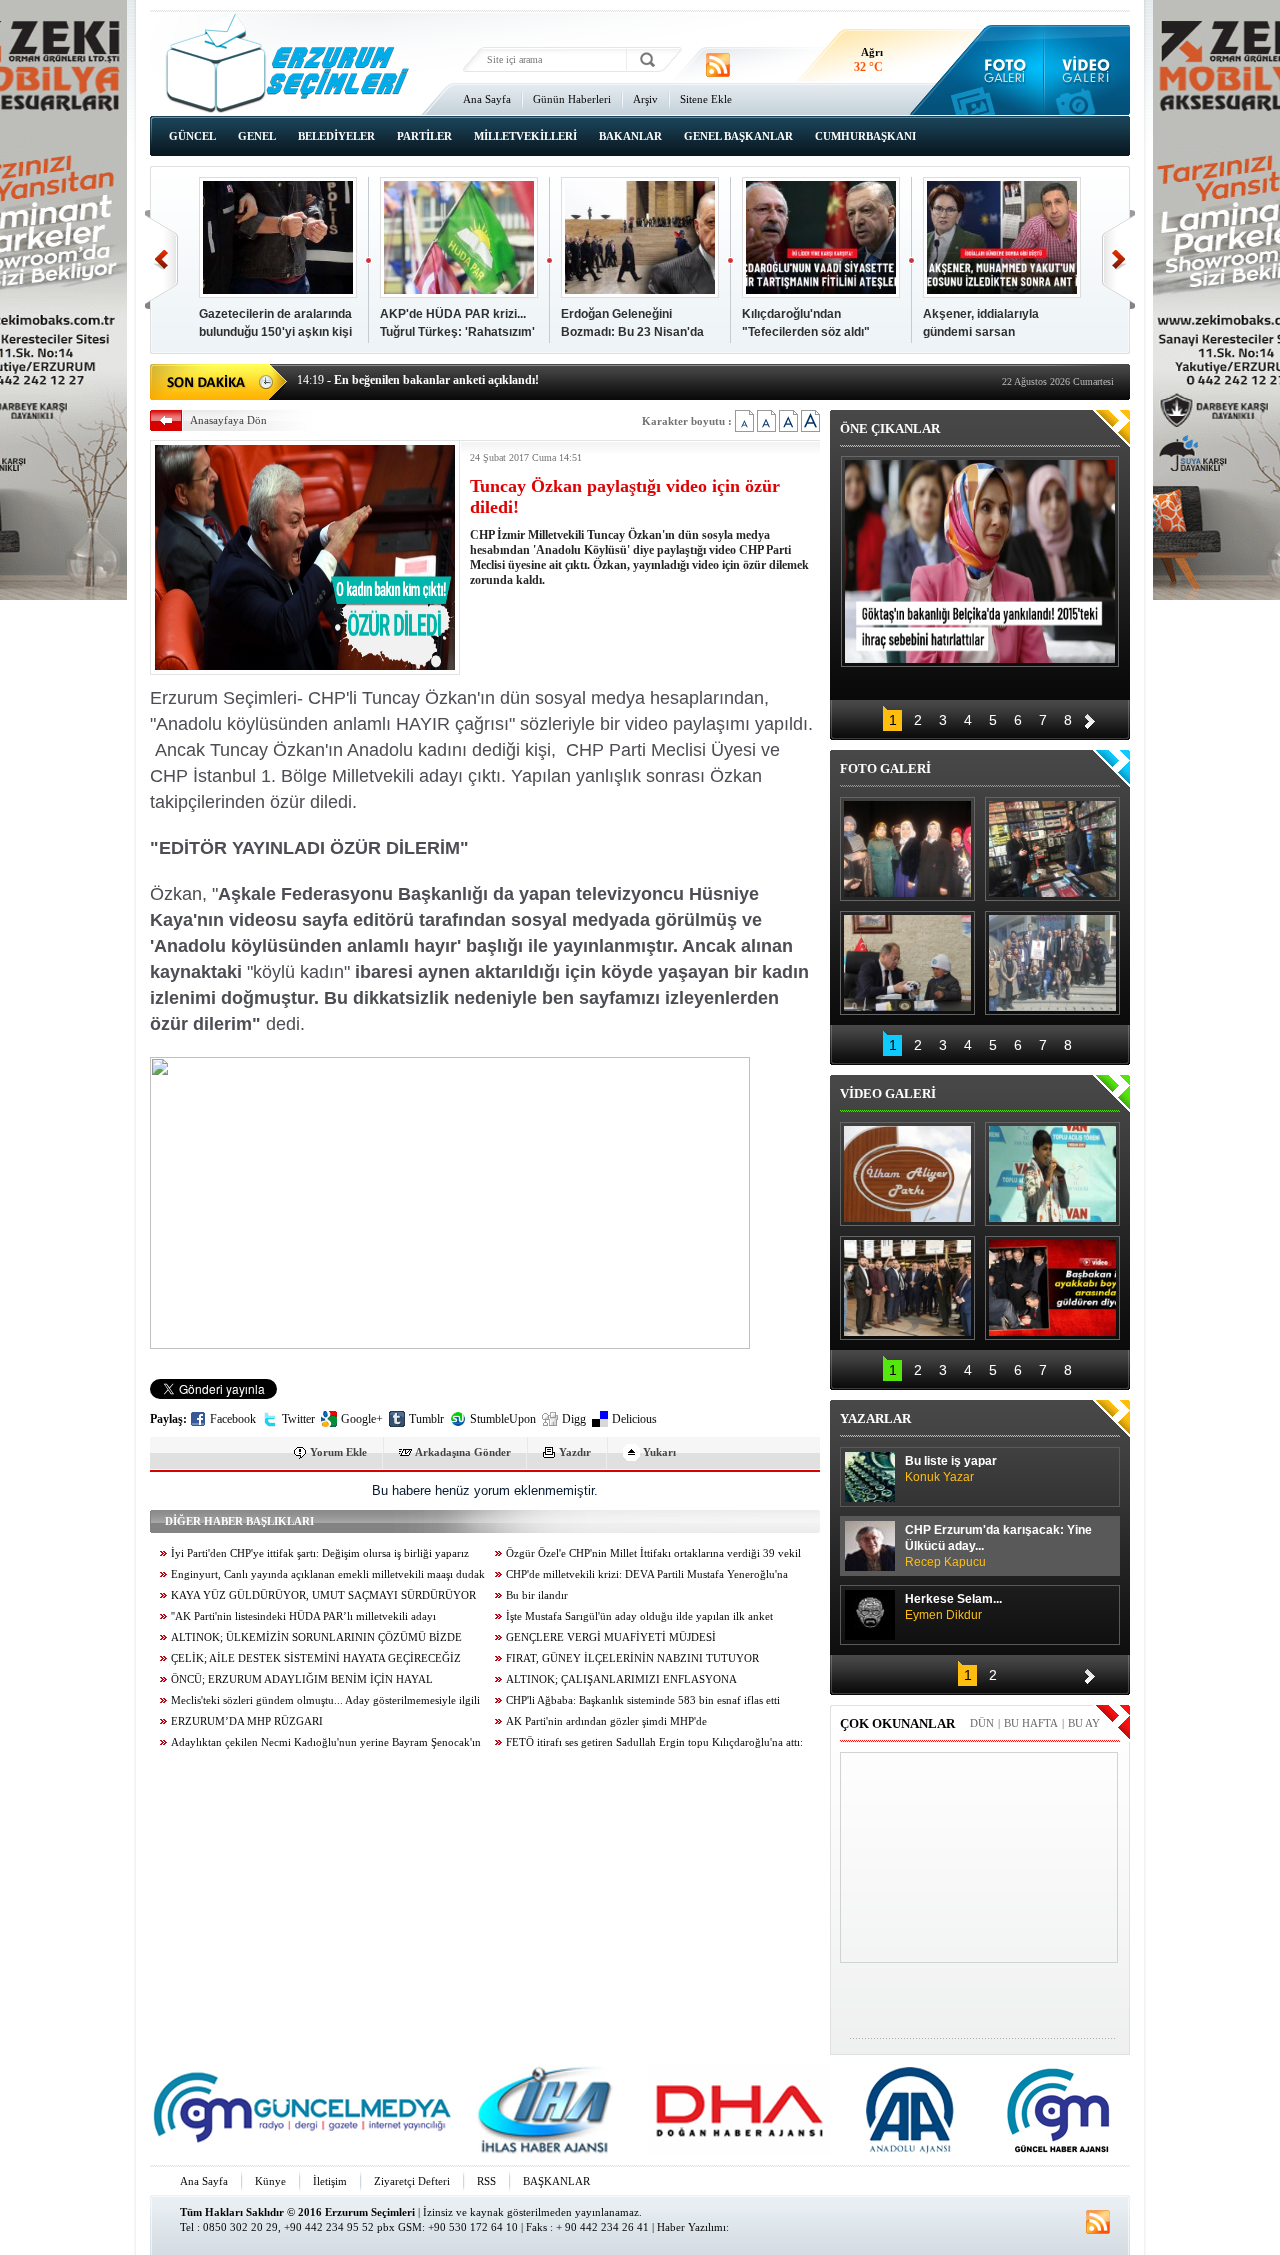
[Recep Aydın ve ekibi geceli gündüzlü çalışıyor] (1052, 849)
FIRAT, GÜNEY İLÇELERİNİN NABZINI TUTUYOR (632, 1658)
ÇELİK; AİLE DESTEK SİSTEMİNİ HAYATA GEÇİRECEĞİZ (316, 1658)
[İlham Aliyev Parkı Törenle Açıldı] (907, 1174)
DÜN (982, 1723)
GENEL (257, 136)
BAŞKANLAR (556, 2181)
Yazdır (575, 1452)
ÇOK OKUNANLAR (897, 1723)
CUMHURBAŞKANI (865, 136)
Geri (161, 259)
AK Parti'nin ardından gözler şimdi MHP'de (606, 1721)
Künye (270, 2181)
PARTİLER (424, 136)
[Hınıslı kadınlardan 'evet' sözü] (907, 849)
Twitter (298, 1419)
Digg (574, 1419)
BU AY (1084, 1723)
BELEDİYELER (336, 136)
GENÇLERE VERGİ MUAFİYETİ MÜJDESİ (611, 1637)
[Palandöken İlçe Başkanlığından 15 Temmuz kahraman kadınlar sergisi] (1052, 963)
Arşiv (645, 99)
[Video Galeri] (1087, 70)
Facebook (233, 1419)
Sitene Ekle (706, 99)
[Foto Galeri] (1000, 70)
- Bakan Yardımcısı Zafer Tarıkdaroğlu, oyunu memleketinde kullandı (492, 380)
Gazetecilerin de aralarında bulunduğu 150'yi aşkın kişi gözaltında (275, 332)
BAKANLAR (630, 136)
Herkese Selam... (953, 1607)
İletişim (330, 2181)
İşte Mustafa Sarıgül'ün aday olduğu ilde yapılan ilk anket (639, 1616)
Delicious (634, 1419)
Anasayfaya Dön (228, 420)
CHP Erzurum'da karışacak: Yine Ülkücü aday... (998, 1546)
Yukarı (659, 1452)
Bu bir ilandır (537, 1595)
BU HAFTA (1031, 1723)
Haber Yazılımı (691, 2227)
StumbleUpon (503, 1419)
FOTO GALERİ (885, 768)
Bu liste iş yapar (951, 1469)
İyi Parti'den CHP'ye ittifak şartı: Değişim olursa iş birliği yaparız (320, 1553)
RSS (486, 2181)
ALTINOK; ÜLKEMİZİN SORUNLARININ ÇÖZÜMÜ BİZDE (316, 1637)
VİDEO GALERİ (888, 1093)
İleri (1118, 259)
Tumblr (426, 1419)
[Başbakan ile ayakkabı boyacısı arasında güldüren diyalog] (1052, 1288)
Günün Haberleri (572, 99)
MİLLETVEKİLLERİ (525, 136)
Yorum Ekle (338, 1452)
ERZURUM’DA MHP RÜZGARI (247, 1721)
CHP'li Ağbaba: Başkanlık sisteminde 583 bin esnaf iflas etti (643, 1700)
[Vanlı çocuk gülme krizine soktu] (1052, 1174)
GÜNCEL (192, 136)
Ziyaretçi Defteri (412, 2181)
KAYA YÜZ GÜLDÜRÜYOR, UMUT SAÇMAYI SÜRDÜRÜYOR (323, 1595)
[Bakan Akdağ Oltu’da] (907, 963)
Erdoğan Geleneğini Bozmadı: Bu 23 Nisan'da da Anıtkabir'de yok (632, 332)
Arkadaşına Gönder (463, 1452)
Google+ (362, 1419)
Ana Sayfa (487, 99)
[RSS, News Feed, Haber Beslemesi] (718, 65)
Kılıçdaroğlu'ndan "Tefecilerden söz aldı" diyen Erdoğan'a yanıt (806, 332)
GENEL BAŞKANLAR (738, 136)
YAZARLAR (875, 1418)
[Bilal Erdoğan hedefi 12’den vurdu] (907, 1288)
